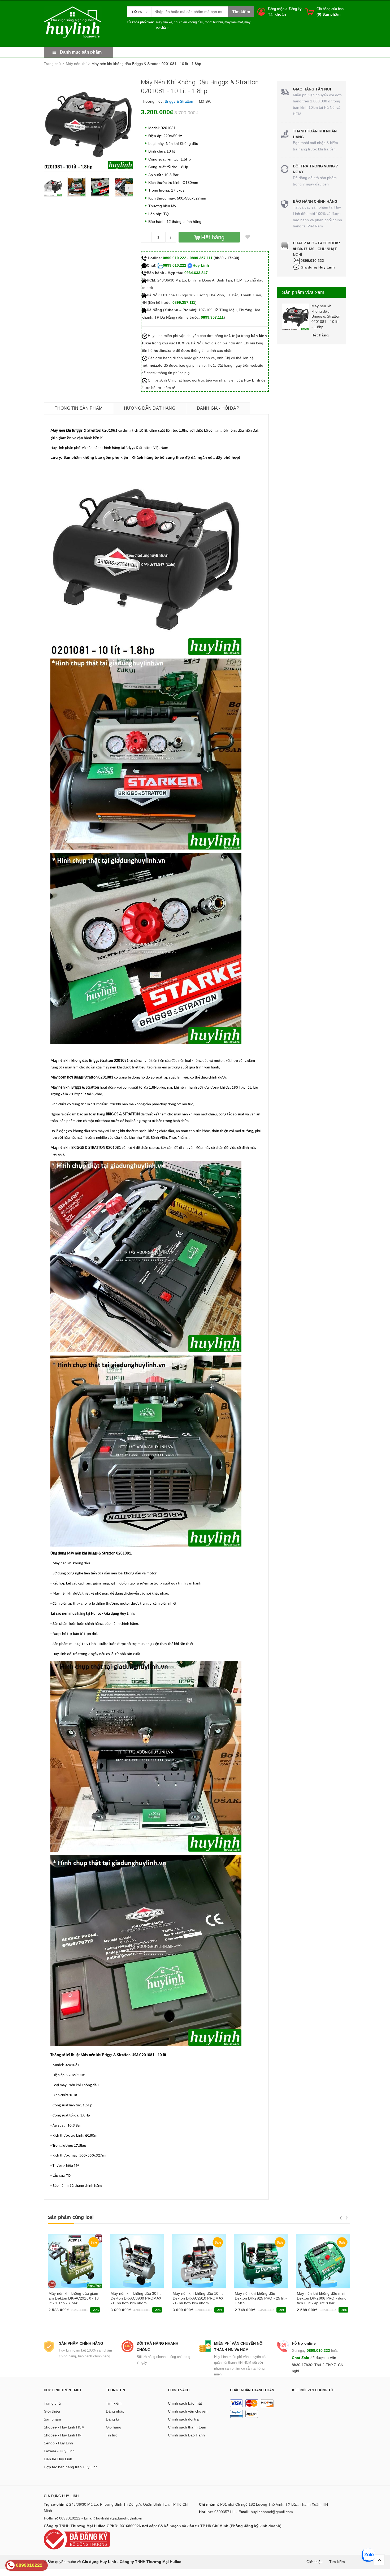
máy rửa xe (164, 22)
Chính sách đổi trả (183, 2419)
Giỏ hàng (114, 2427)
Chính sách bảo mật (185, 2403)
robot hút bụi (214, 22)
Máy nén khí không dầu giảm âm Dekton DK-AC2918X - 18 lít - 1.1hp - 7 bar (74, 2298)
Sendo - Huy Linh (58, 2443)
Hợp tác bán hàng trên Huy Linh (71, 2467)
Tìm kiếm (114, 2403)
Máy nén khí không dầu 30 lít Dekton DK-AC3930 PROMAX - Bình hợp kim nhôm (136, 2298)
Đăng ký (295, 9)
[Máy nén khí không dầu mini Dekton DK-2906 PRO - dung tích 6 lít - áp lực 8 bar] (323, 2261)
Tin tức (112, 2435)
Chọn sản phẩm (312, 2312)
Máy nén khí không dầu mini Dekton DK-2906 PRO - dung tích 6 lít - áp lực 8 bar (322, 2298)
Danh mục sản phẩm (81, 52)
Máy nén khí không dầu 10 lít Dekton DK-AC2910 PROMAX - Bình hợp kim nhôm (198, 2298)
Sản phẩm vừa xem (303, 292)
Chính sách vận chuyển (188, 2411)
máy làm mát (234, 22)
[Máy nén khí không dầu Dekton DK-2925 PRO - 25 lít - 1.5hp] (261, 2261)
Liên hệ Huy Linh (58, 2459)
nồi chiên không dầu (188, 22)
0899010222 (70, 2518)
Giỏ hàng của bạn (330, 9)
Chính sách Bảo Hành (186, 2435)
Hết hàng (120, 2312)
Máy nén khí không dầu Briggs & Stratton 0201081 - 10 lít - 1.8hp (326, 316)
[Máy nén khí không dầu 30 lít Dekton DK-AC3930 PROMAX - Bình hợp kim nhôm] (137, 2261)
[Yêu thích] (248, 237)
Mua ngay (59, 2312)
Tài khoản (277, 14)
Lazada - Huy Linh (59, 2451)
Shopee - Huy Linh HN (63, 2435)
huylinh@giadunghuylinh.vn (119, 2518)
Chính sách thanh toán (187, 2427)
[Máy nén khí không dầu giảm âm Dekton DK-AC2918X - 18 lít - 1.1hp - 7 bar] (75, 2261)
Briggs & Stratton (179, 101)
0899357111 (225, 2512)
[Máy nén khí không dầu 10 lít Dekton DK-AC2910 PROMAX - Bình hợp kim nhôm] (199, 2261)
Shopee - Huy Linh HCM (64, 2427)
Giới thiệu (52, 2411)
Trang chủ (52, 2403)
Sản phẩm (52, 2419)
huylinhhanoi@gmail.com (272, 2512)
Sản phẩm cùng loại (71, 2217)
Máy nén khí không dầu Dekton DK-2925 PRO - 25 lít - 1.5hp (261, 2298)
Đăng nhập (276, 9)
